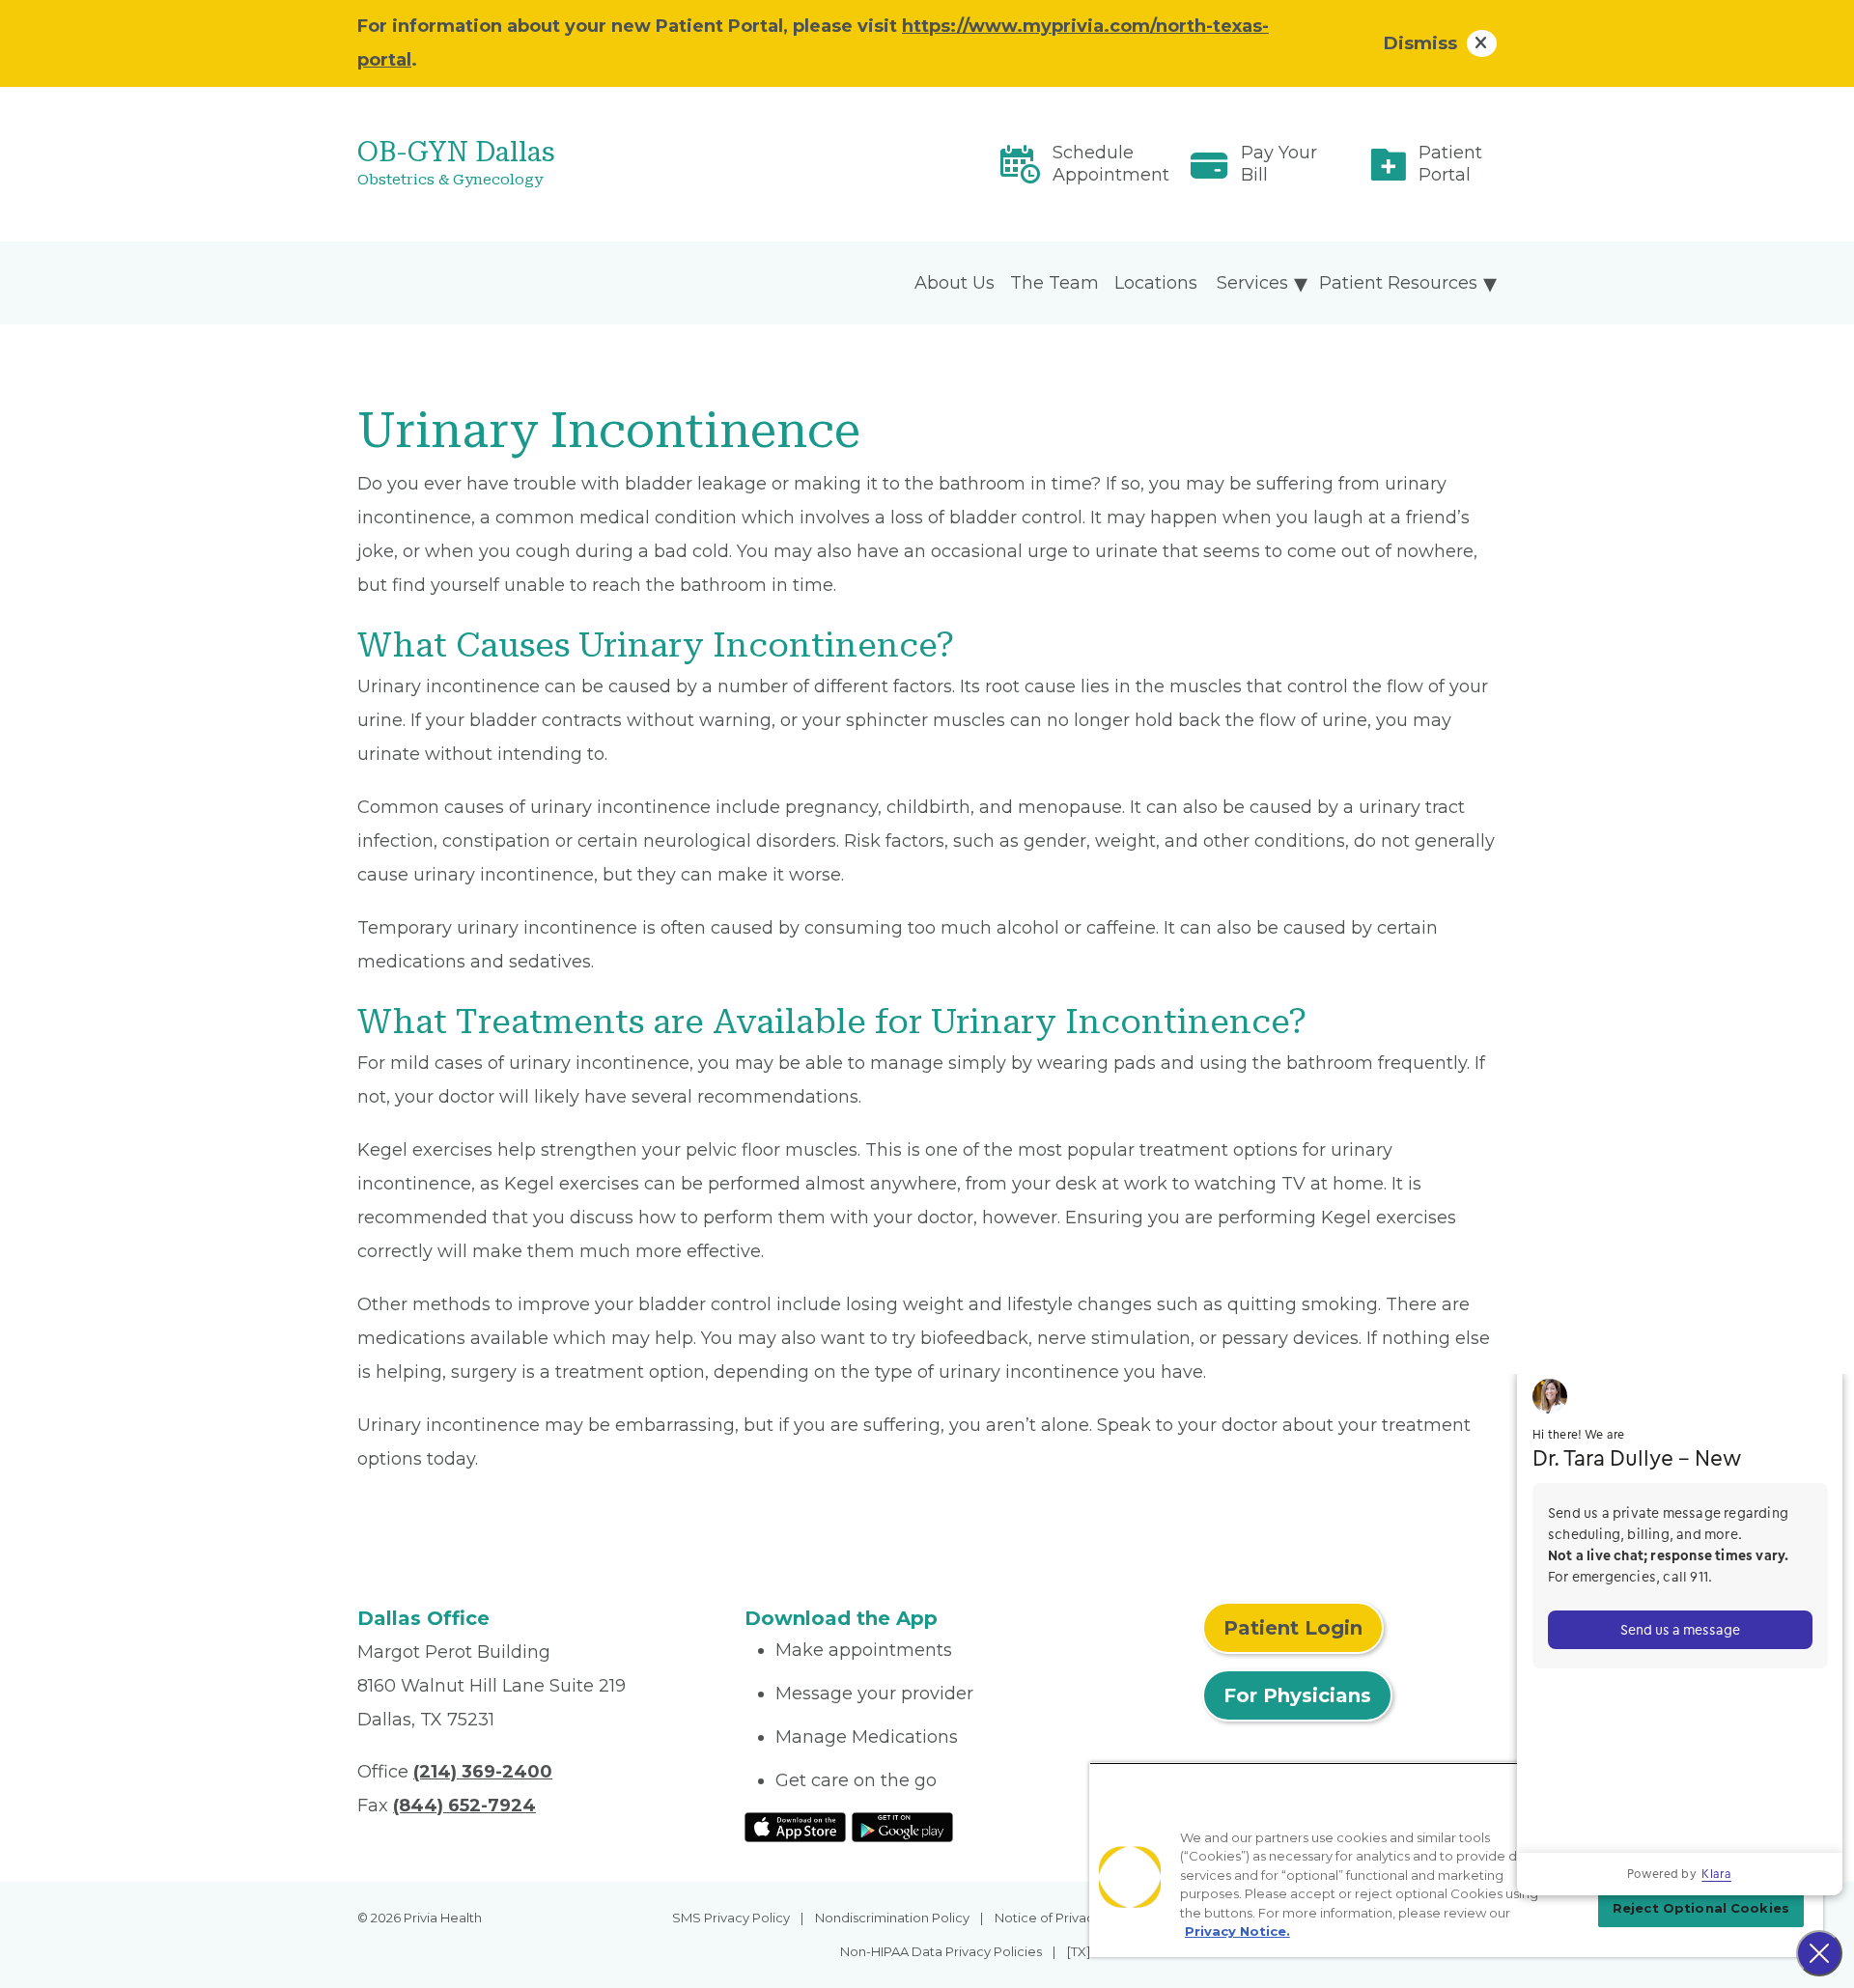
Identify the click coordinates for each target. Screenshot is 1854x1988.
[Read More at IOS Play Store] (795, 1826)
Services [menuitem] (1252, 283)
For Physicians (1297, 1695)
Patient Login (1293, 1628)
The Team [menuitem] (1054, 283)
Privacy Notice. (1237, 1931)
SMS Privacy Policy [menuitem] (731, 1918)
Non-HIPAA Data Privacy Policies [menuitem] (941, 1951)
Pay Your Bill (1279, 164)
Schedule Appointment (1111, 164)
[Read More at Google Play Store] (902, 1826)
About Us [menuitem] (955, 283)
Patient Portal (1450, 164)
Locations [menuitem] (1156, 283)
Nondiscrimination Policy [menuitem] (892, 1918)
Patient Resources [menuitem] (1398, 283)
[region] (1456, 1860)
